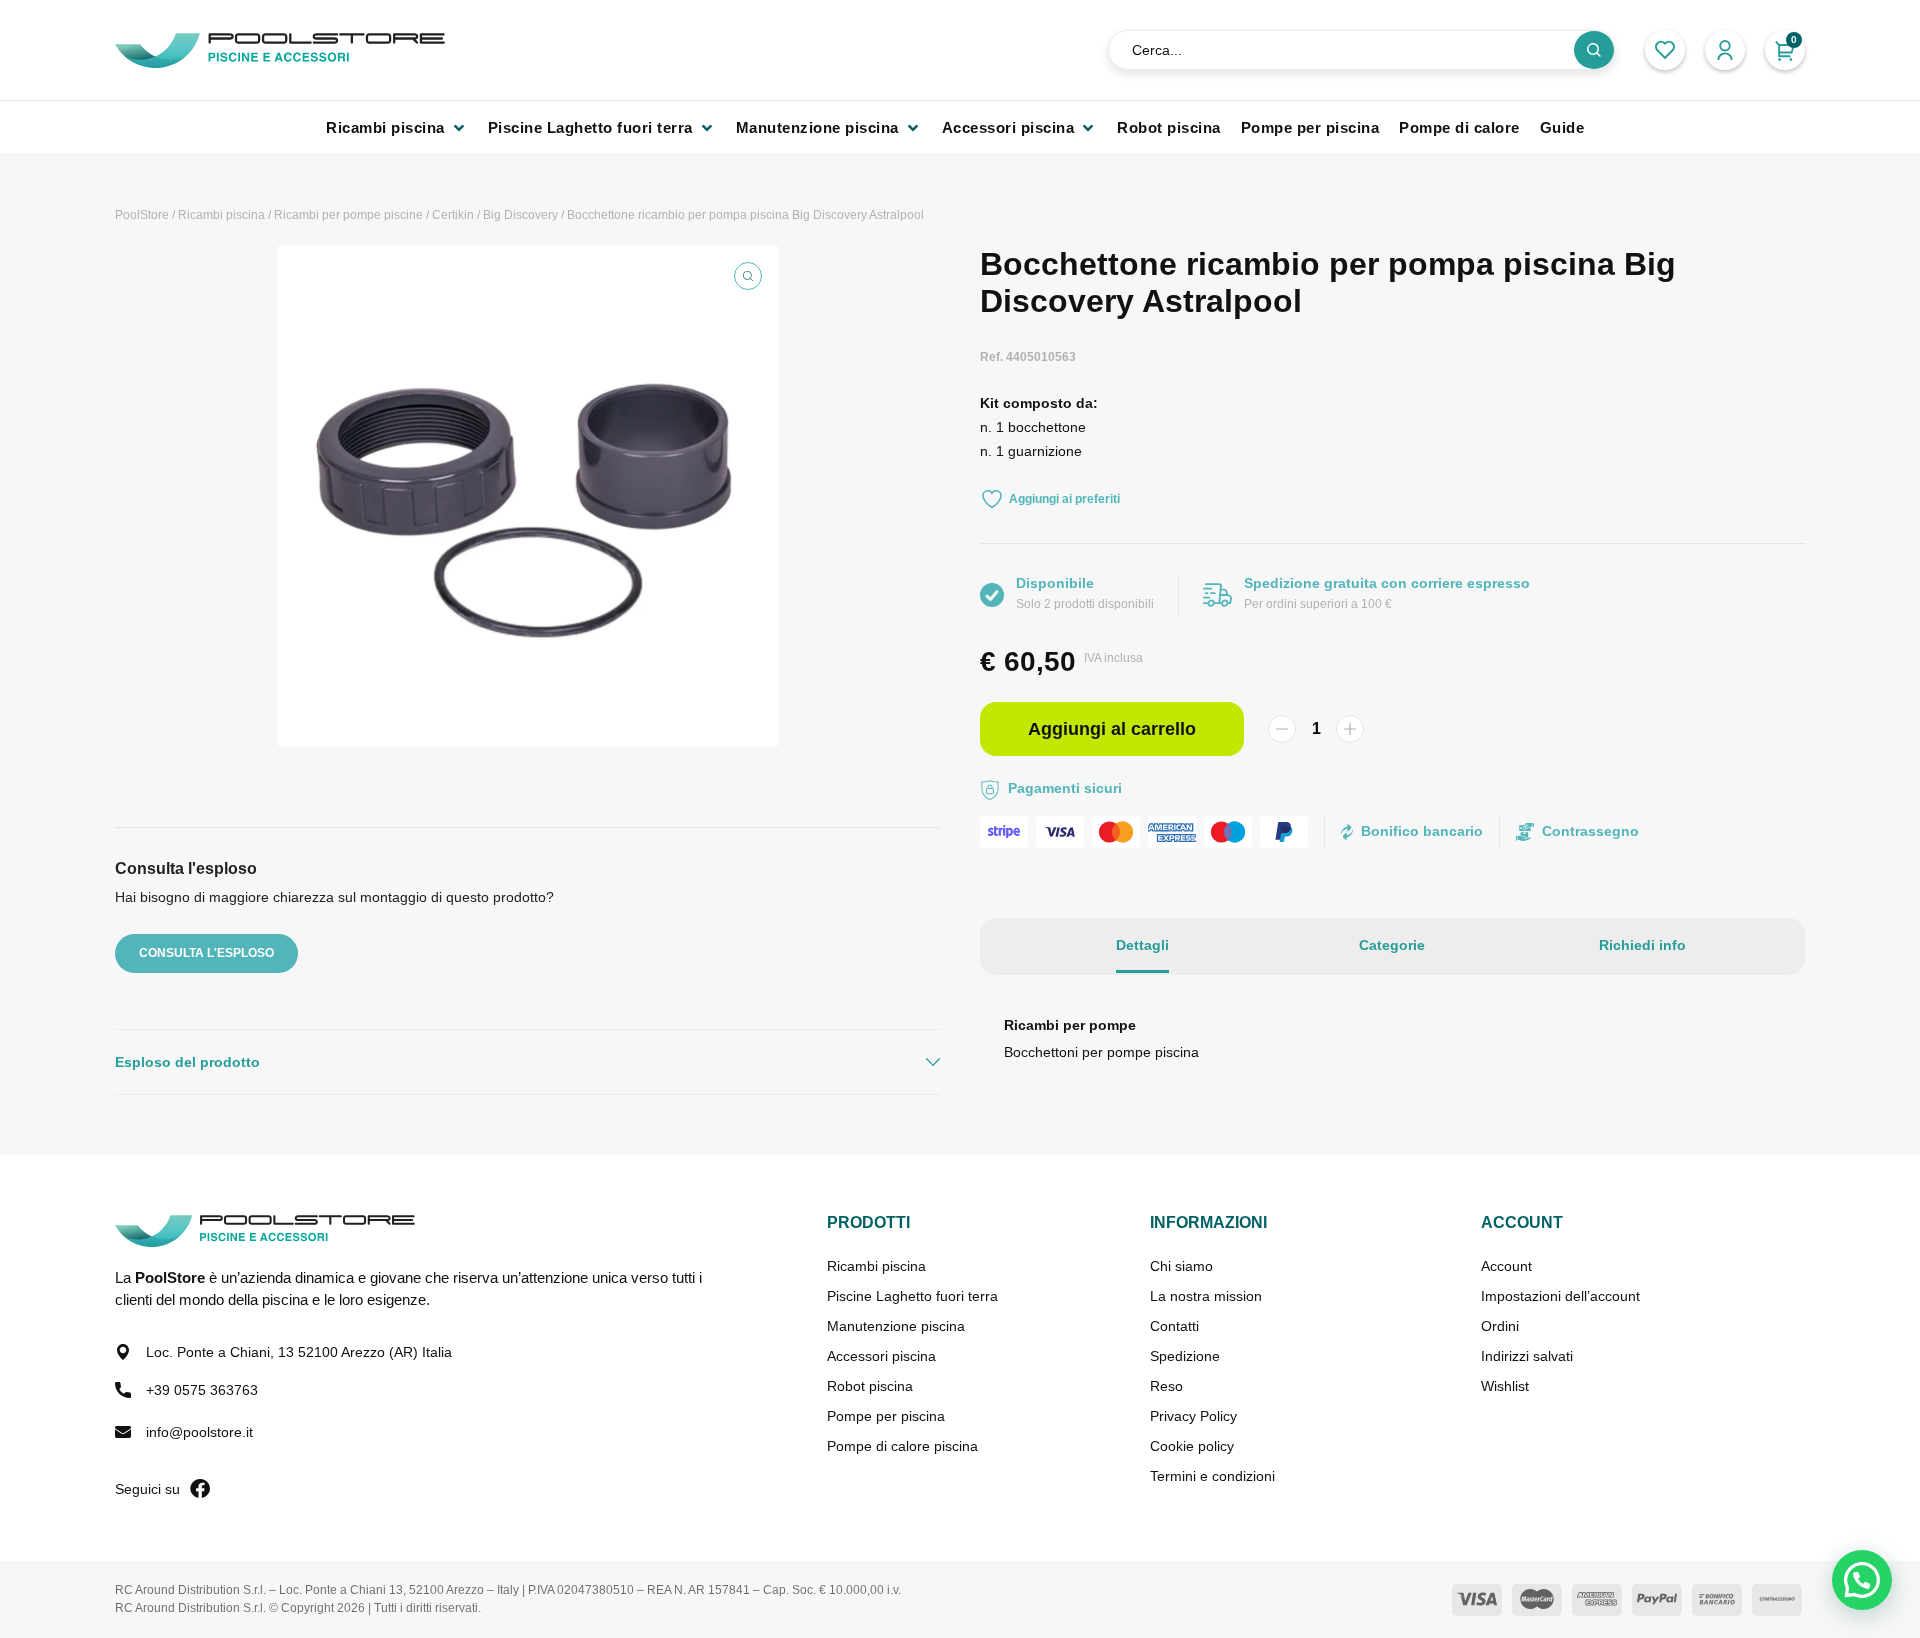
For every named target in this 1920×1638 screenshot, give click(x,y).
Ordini (1500, 1326)
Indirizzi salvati (1527, 1356)
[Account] (1725, 50)
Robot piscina (870, 1386)
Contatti (1174, 1326)
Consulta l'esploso (206, 953)
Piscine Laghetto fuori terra (912, 1296)
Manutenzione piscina (896, 1326)
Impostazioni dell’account (1560, 1296)
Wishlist (1505, 1386)
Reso (1166, 1386)
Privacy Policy (1193, 1416)
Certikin (453, 215)
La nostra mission (1206, 1296)
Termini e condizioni (1212, 1476)
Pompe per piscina (886, 1416)
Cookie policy (1192, 1446)
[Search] (1594, 50)
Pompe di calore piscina (902, 1446)
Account (1506, 1266)
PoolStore (142, 215)
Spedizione (1185, 1356)
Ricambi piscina (221, 215)
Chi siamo (1181, 1266)
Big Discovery (520, 215)
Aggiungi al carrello (1112, 729)
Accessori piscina (881, 1356)
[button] (397, 127)
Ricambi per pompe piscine (348, 215)
